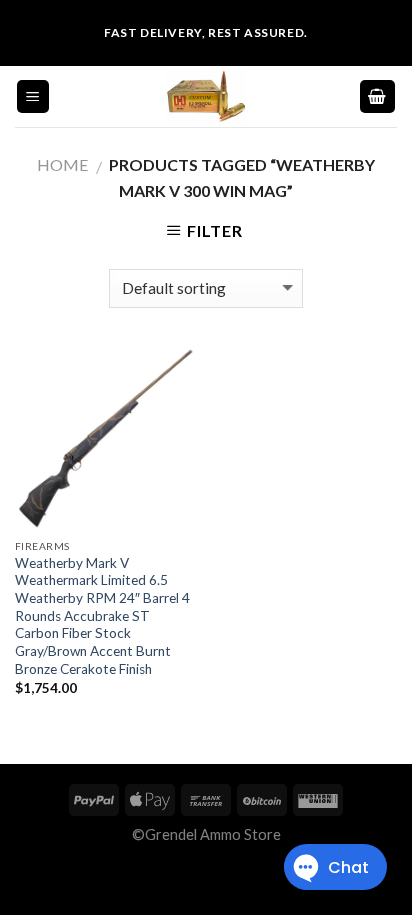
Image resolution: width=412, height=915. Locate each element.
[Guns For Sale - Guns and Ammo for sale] (206, 96)
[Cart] (378, 96)
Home (62, 164)
